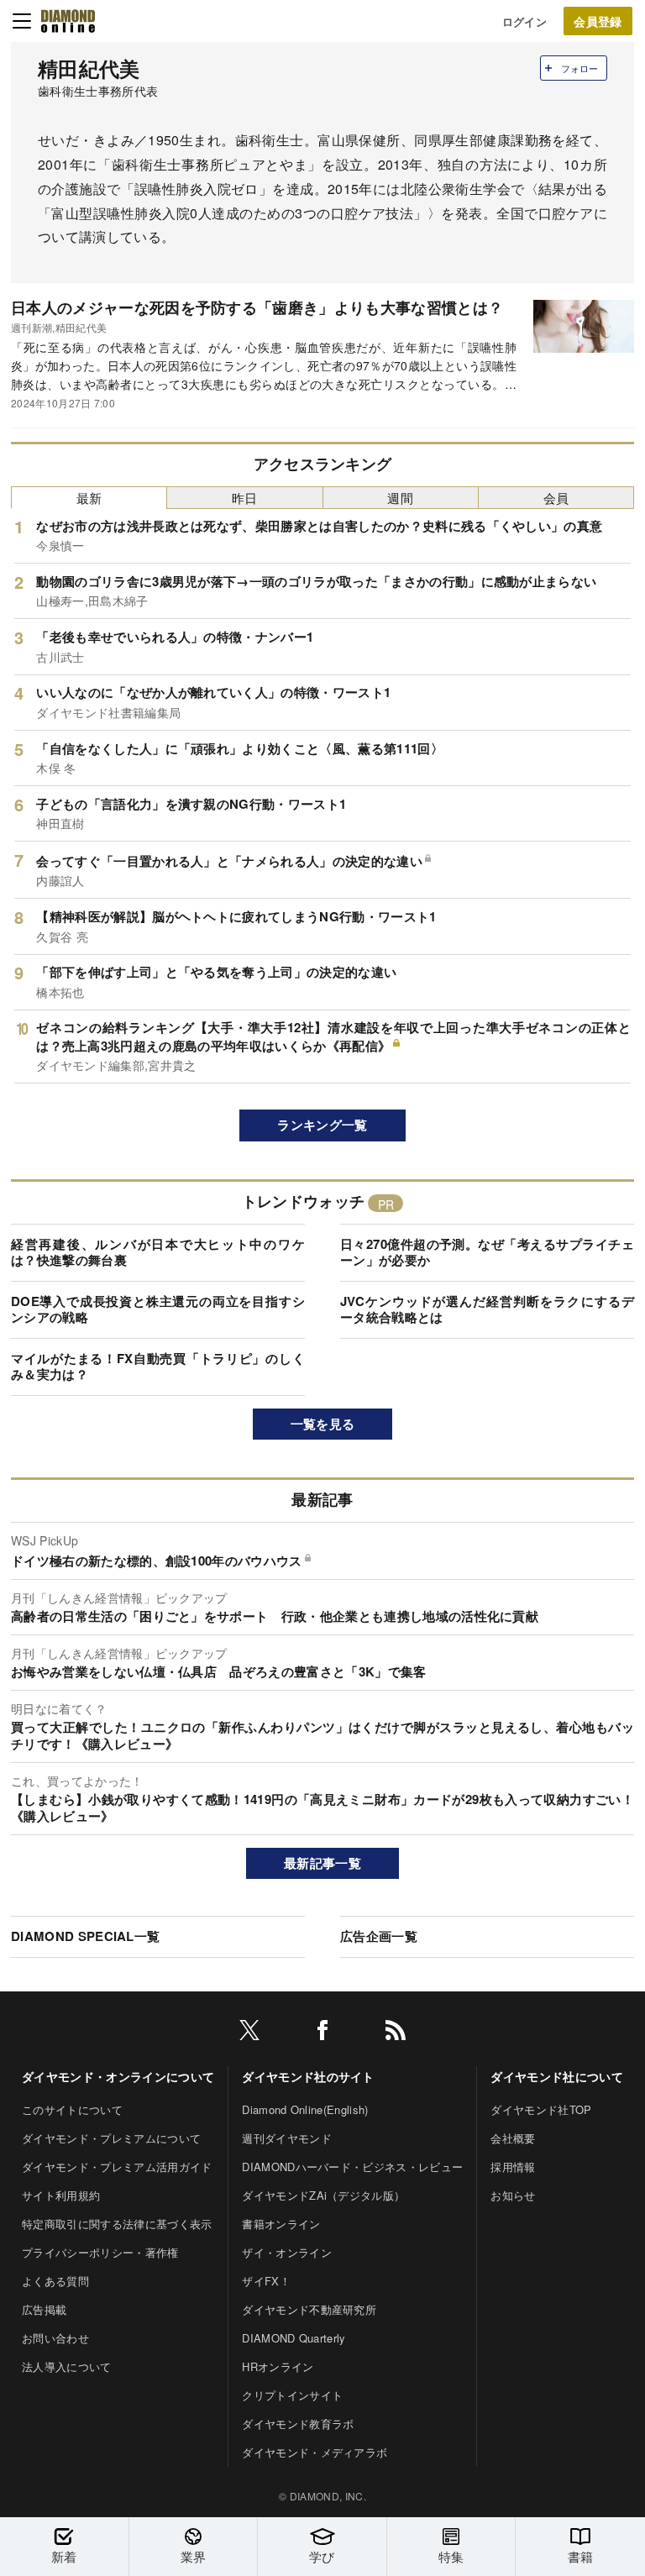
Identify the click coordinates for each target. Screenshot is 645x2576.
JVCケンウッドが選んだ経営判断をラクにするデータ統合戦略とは (487, 1309)
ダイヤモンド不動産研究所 (309, 2309)
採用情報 (513, 2167)
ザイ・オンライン (287, 2252)
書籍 (581, 2556)
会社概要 (513, 2138)
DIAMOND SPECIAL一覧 (85, 1936)
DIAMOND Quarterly (294, 2338)
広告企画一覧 (379, 1936)
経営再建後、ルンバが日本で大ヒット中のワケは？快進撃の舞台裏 (158, 1252)
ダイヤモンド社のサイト (308, 2076)
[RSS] (396, 2033)
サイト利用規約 (61, 2195)
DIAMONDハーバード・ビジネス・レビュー (352, 2167)
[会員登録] (598, 21)
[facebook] (322, 2033)
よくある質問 (55, 2281)
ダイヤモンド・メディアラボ (315, 2452)
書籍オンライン (281, 2224)
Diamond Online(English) (305, 2109)
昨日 (245, 498)
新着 (64, 2556)
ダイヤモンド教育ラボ (298, 2424)
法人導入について (67, 2366)
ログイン (524, 21)
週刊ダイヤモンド (287, 2138)
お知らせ (513, 2195)
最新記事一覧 (322, 1863)
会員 (556, 498)
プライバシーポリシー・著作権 (100, 2252)
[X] (249, 2033)
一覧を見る (323, 1424)
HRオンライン (278, 2366)
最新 (89, 498)
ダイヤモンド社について (557, 2076)
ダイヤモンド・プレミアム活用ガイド (117, 2167)
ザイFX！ (266, 2281)
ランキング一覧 (322, 1125)
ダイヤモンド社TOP (541, 2109)
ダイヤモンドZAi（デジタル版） (323, 2195)
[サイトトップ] (68, 21)
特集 (451, 2556)
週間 (400, 498)
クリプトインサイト (292, 2395)
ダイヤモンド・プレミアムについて (111, 2138)
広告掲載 (44, 2309)
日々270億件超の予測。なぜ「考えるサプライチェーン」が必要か (487, 1252)
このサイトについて (72, 2109)
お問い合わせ (55, 2338)
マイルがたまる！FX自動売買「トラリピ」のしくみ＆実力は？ (158, 1367)
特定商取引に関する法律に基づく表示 (117, 2224)
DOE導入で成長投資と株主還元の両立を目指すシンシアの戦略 (158, 1309)
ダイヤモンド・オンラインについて (118, 2076)
